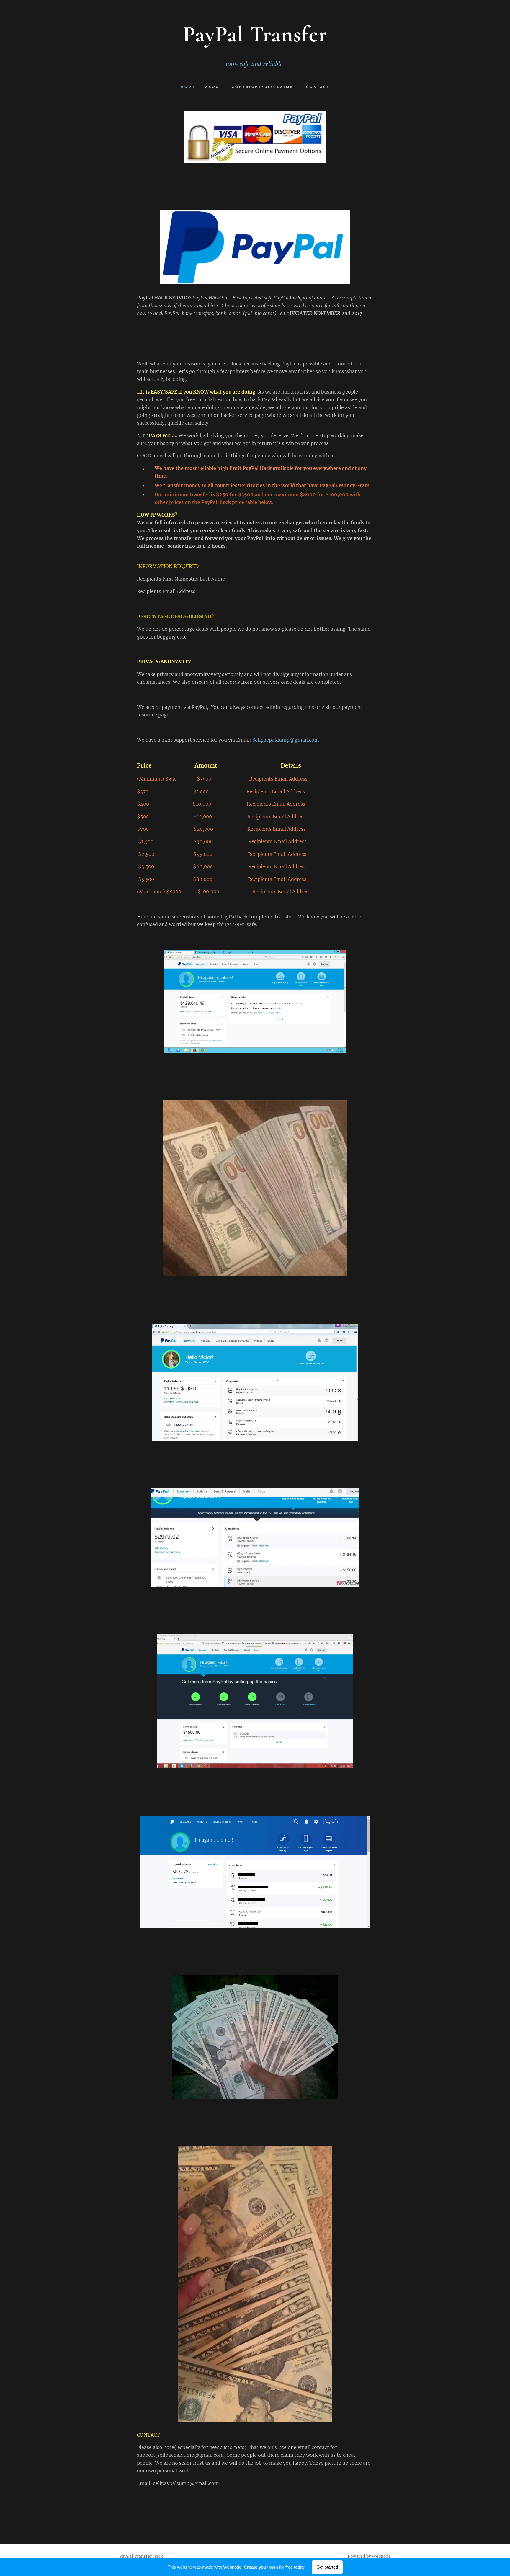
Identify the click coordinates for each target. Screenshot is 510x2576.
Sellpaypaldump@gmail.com (286, 740)
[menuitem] (191, 87)
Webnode (381, 2556)
